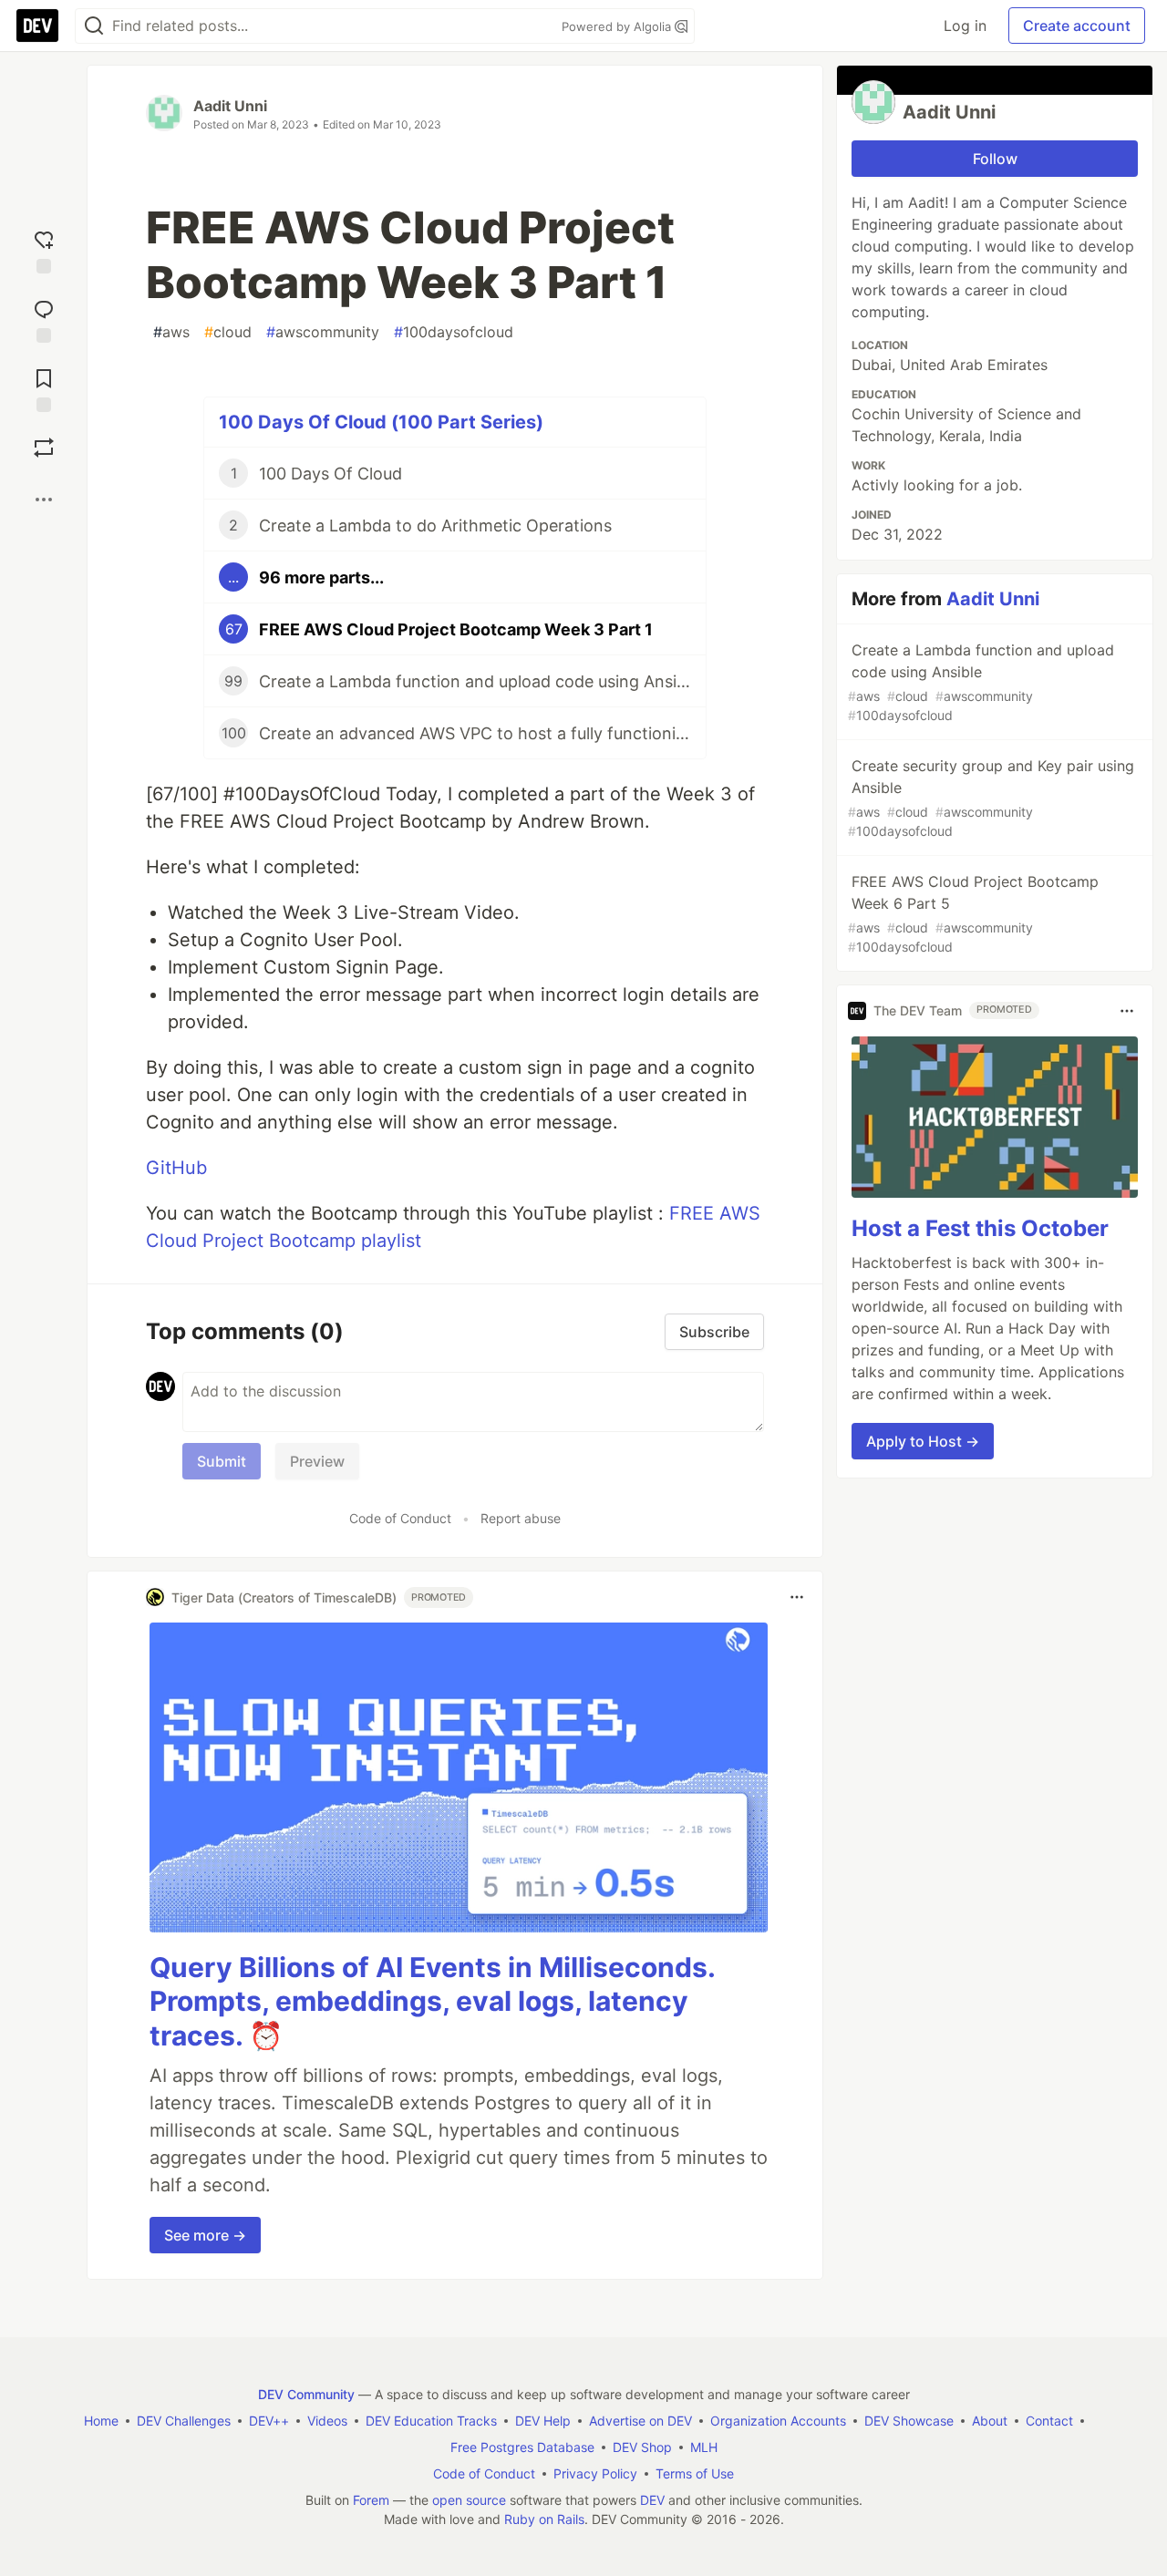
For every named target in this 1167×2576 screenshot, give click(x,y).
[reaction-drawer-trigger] (44, 248)
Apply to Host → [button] (923, 1442)
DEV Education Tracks (431, 2421)
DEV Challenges (184, 2421)
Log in (965, 26)
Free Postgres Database (522, 2447)
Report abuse (521, 1518)
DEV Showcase (909, 2421)
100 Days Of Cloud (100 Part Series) (381, 422)
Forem (371, 2500)
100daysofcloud (454, 332)
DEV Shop (642, 2447)
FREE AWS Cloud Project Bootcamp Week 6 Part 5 (973, 913)
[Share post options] (44, 500)
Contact (1049, 2421)
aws (171, 332)
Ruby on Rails (544, 2519)
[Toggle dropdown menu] (797, 1597)
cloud (228, 332)
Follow (995, 159)
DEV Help (543, 2421)
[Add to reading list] (44, 386)
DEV (652, 2500)
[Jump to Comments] (44, 317)
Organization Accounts (778, 2421)
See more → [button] (205, 2235)
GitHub (176, 1168)
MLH (704, 2447)
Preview (317, 1461)
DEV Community (306, 2394)
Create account (1077, 26)
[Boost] (44, 448)
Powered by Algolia (618, 26)
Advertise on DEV (640, 2421)
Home (101, 2421)
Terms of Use (695, 2473)
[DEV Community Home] (37, 26)
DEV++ (269, 2421)
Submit (222, 1461)
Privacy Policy (595, 2473)
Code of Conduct (400, 1518)
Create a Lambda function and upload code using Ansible (981, 682)
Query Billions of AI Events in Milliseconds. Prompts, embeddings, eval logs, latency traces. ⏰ (432, 2001)
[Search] (94, 26)
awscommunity (323, 332)
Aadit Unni (230, 106)
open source (469, 2500)
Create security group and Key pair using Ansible (991, 798)
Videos (327, 2421)
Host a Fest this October (980, 1229)
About (990, 2421)
